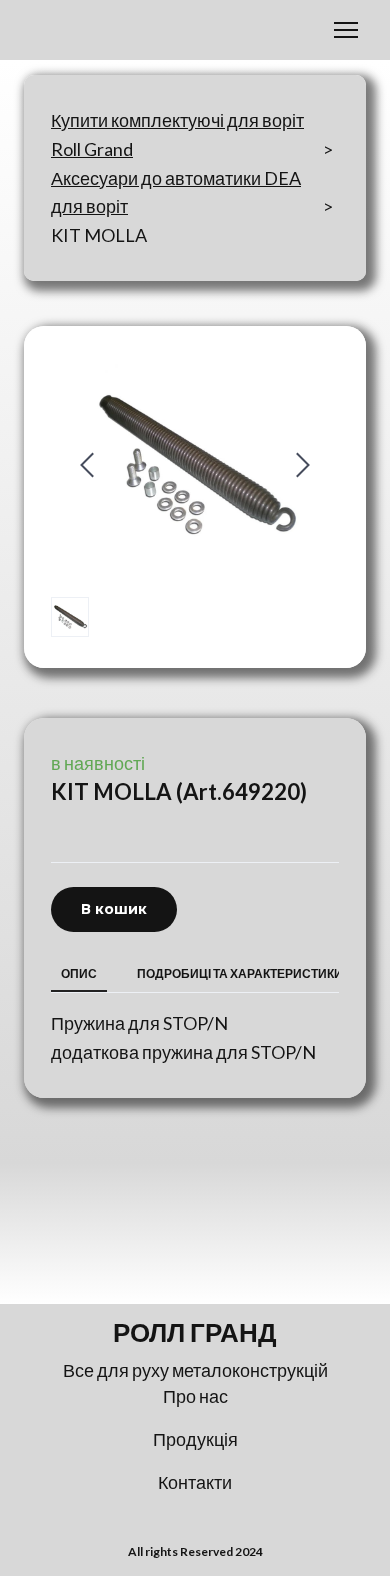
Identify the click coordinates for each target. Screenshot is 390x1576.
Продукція (195, 1439)
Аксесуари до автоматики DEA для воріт (176, 192)
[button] (114, 909)
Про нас (195, 1396)
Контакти (195, 1482)
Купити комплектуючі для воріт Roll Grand (177, 134)
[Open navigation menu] (346, 30)
